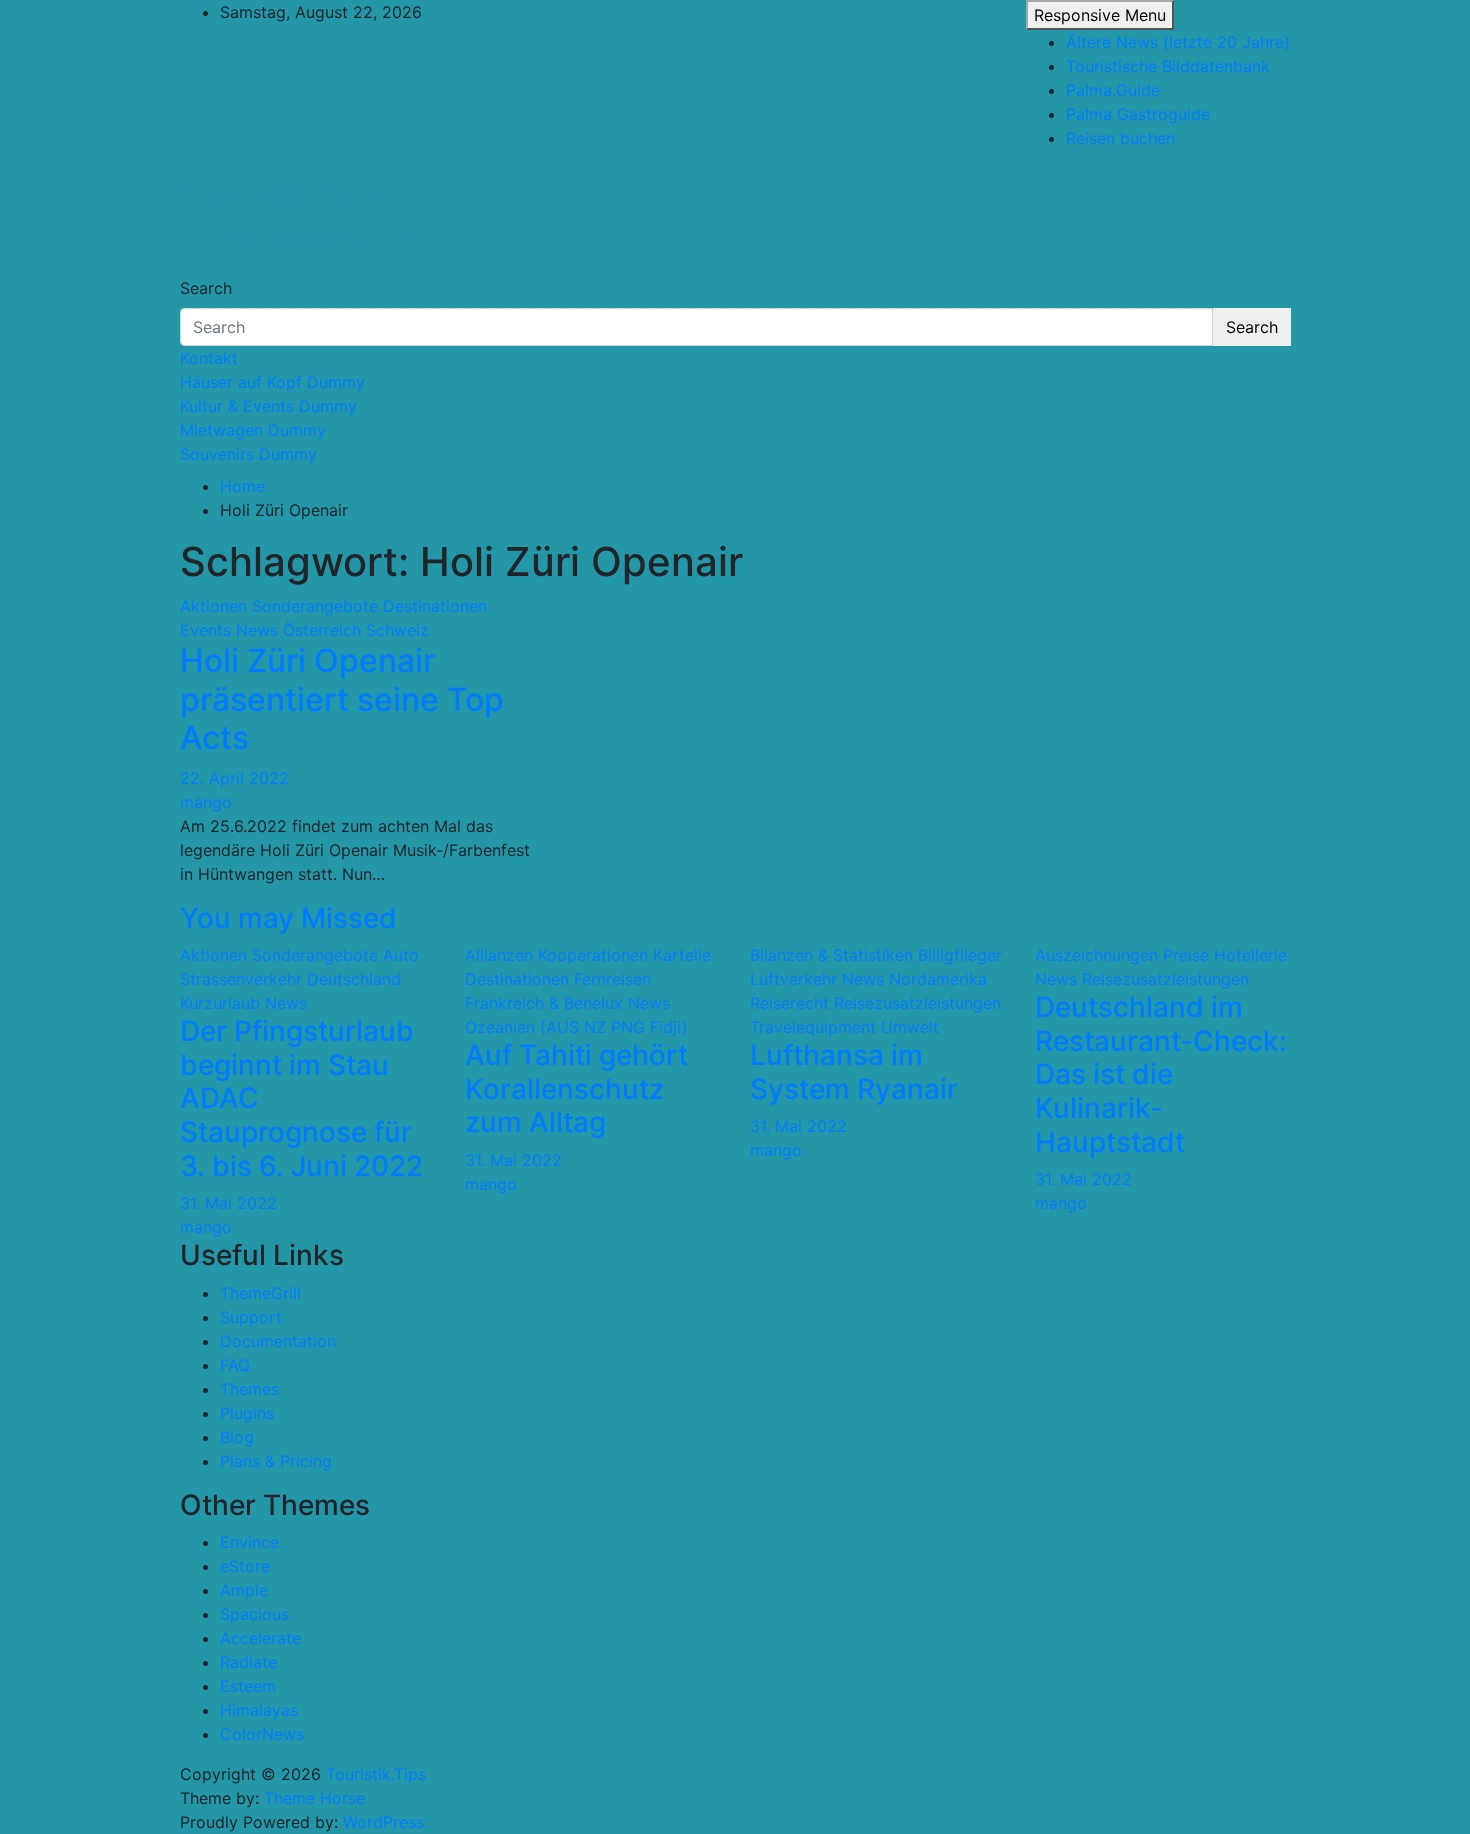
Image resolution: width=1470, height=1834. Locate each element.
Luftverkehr (793, 979)
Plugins (247, 1413)
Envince (249, 1542)
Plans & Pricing (276, 1461)
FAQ (235, 1365)
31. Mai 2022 (228, 1203)
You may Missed (288, 918)
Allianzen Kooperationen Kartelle (588, 955)
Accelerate (260, 1638)
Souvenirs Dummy (248, 454)
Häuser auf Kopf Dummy (272, 382)
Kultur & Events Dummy (268, 406)
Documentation (278, 1341)
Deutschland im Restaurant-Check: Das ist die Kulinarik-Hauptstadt (1161, 1074)
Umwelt (910, 1027)
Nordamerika (938, 979)
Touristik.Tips (282, 197)
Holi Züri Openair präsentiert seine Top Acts (342, 699)
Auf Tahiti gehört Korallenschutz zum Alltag (576, 1088)
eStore (245, 1566)
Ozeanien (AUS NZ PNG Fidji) (576, 1027)
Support (251, 1317)
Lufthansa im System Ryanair (854, 1072)
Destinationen (435, 606)
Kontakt (209, 358)
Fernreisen (612, 979)
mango (206, 802)
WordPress (383, 1822)
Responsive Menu (1100, 15)
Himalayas (259, 1710)
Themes (249, 1389)
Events (205, 630)
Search (206, 288)
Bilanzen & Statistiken (831, 955)
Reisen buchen (1120, 138)
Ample (244, 1590)
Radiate (248, 1662)
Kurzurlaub (220, 1003)
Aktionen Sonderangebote (279, 606)
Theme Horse (314, 1798)
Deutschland (354, 979)
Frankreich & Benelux (544, 1003)
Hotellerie (1250, 955)
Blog (237, 1437)
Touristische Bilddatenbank (1168, 66)
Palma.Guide (1113, 90)
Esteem (248, 1686)
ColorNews (262, 1734)
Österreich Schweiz (356, 630)
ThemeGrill (260, 1293)
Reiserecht (789, 1003)
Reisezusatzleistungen (917, 1003)
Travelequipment (813, 1027)
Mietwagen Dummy (253, 430)
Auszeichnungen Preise (1122, 955)
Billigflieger (960, 955)
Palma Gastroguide (1138, 114)
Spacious (254, 1614)
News (257, 630)
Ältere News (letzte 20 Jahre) (1178, 42)
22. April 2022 (234, 778)
